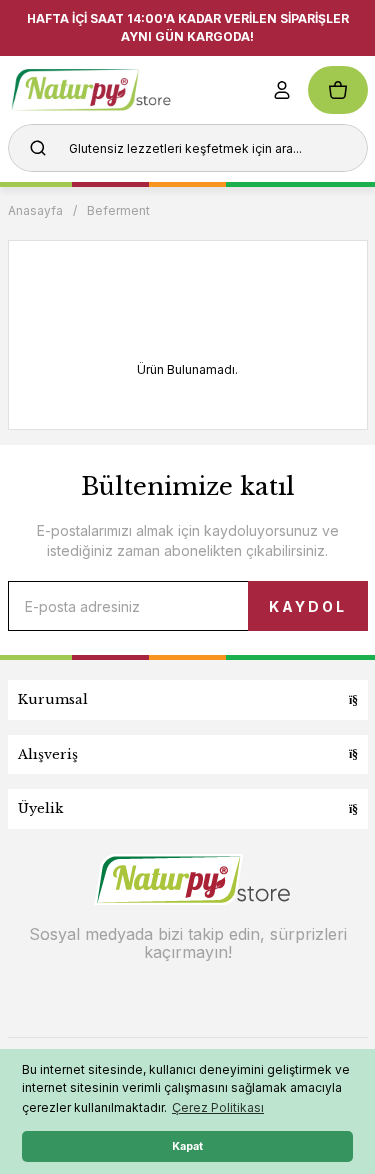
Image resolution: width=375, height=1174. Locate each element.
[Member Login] (282, 90)
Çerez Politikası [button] (218, 1107)
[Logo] (121, 90)
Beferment (118, 210)
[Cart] (338, 90)
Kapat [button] (187, 1146)
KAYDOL (308, 606)
